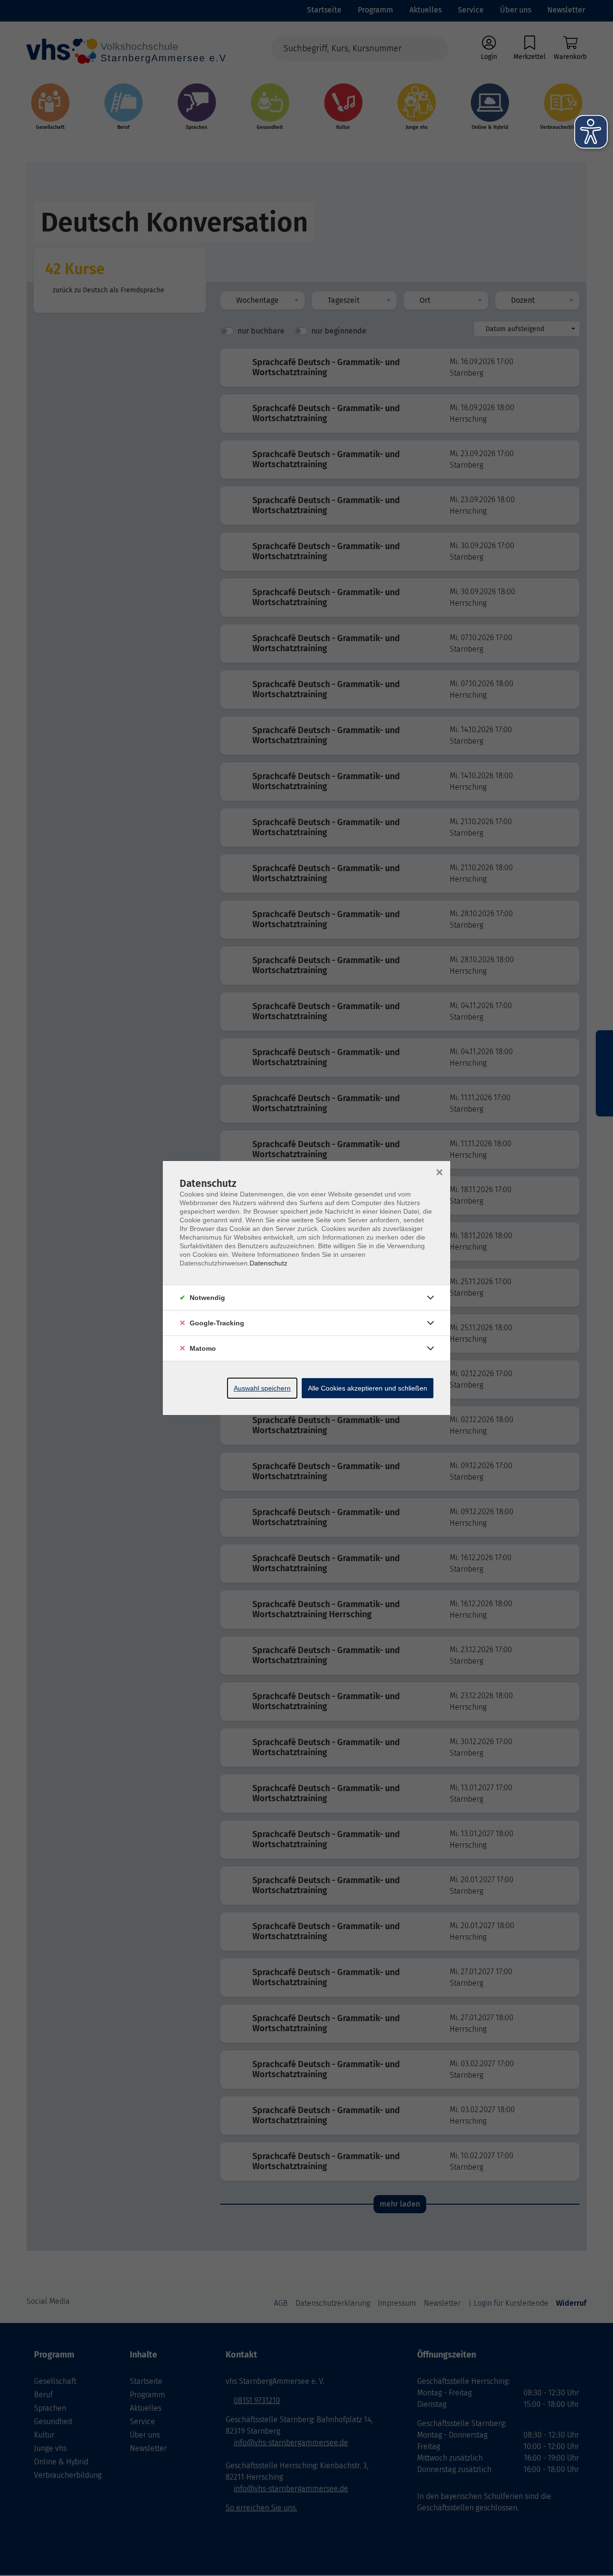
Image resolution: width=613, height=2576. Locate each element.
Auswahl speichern (262, 1388)
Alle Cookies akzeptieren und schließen (368, 1388)
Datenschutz (268, 1263)
